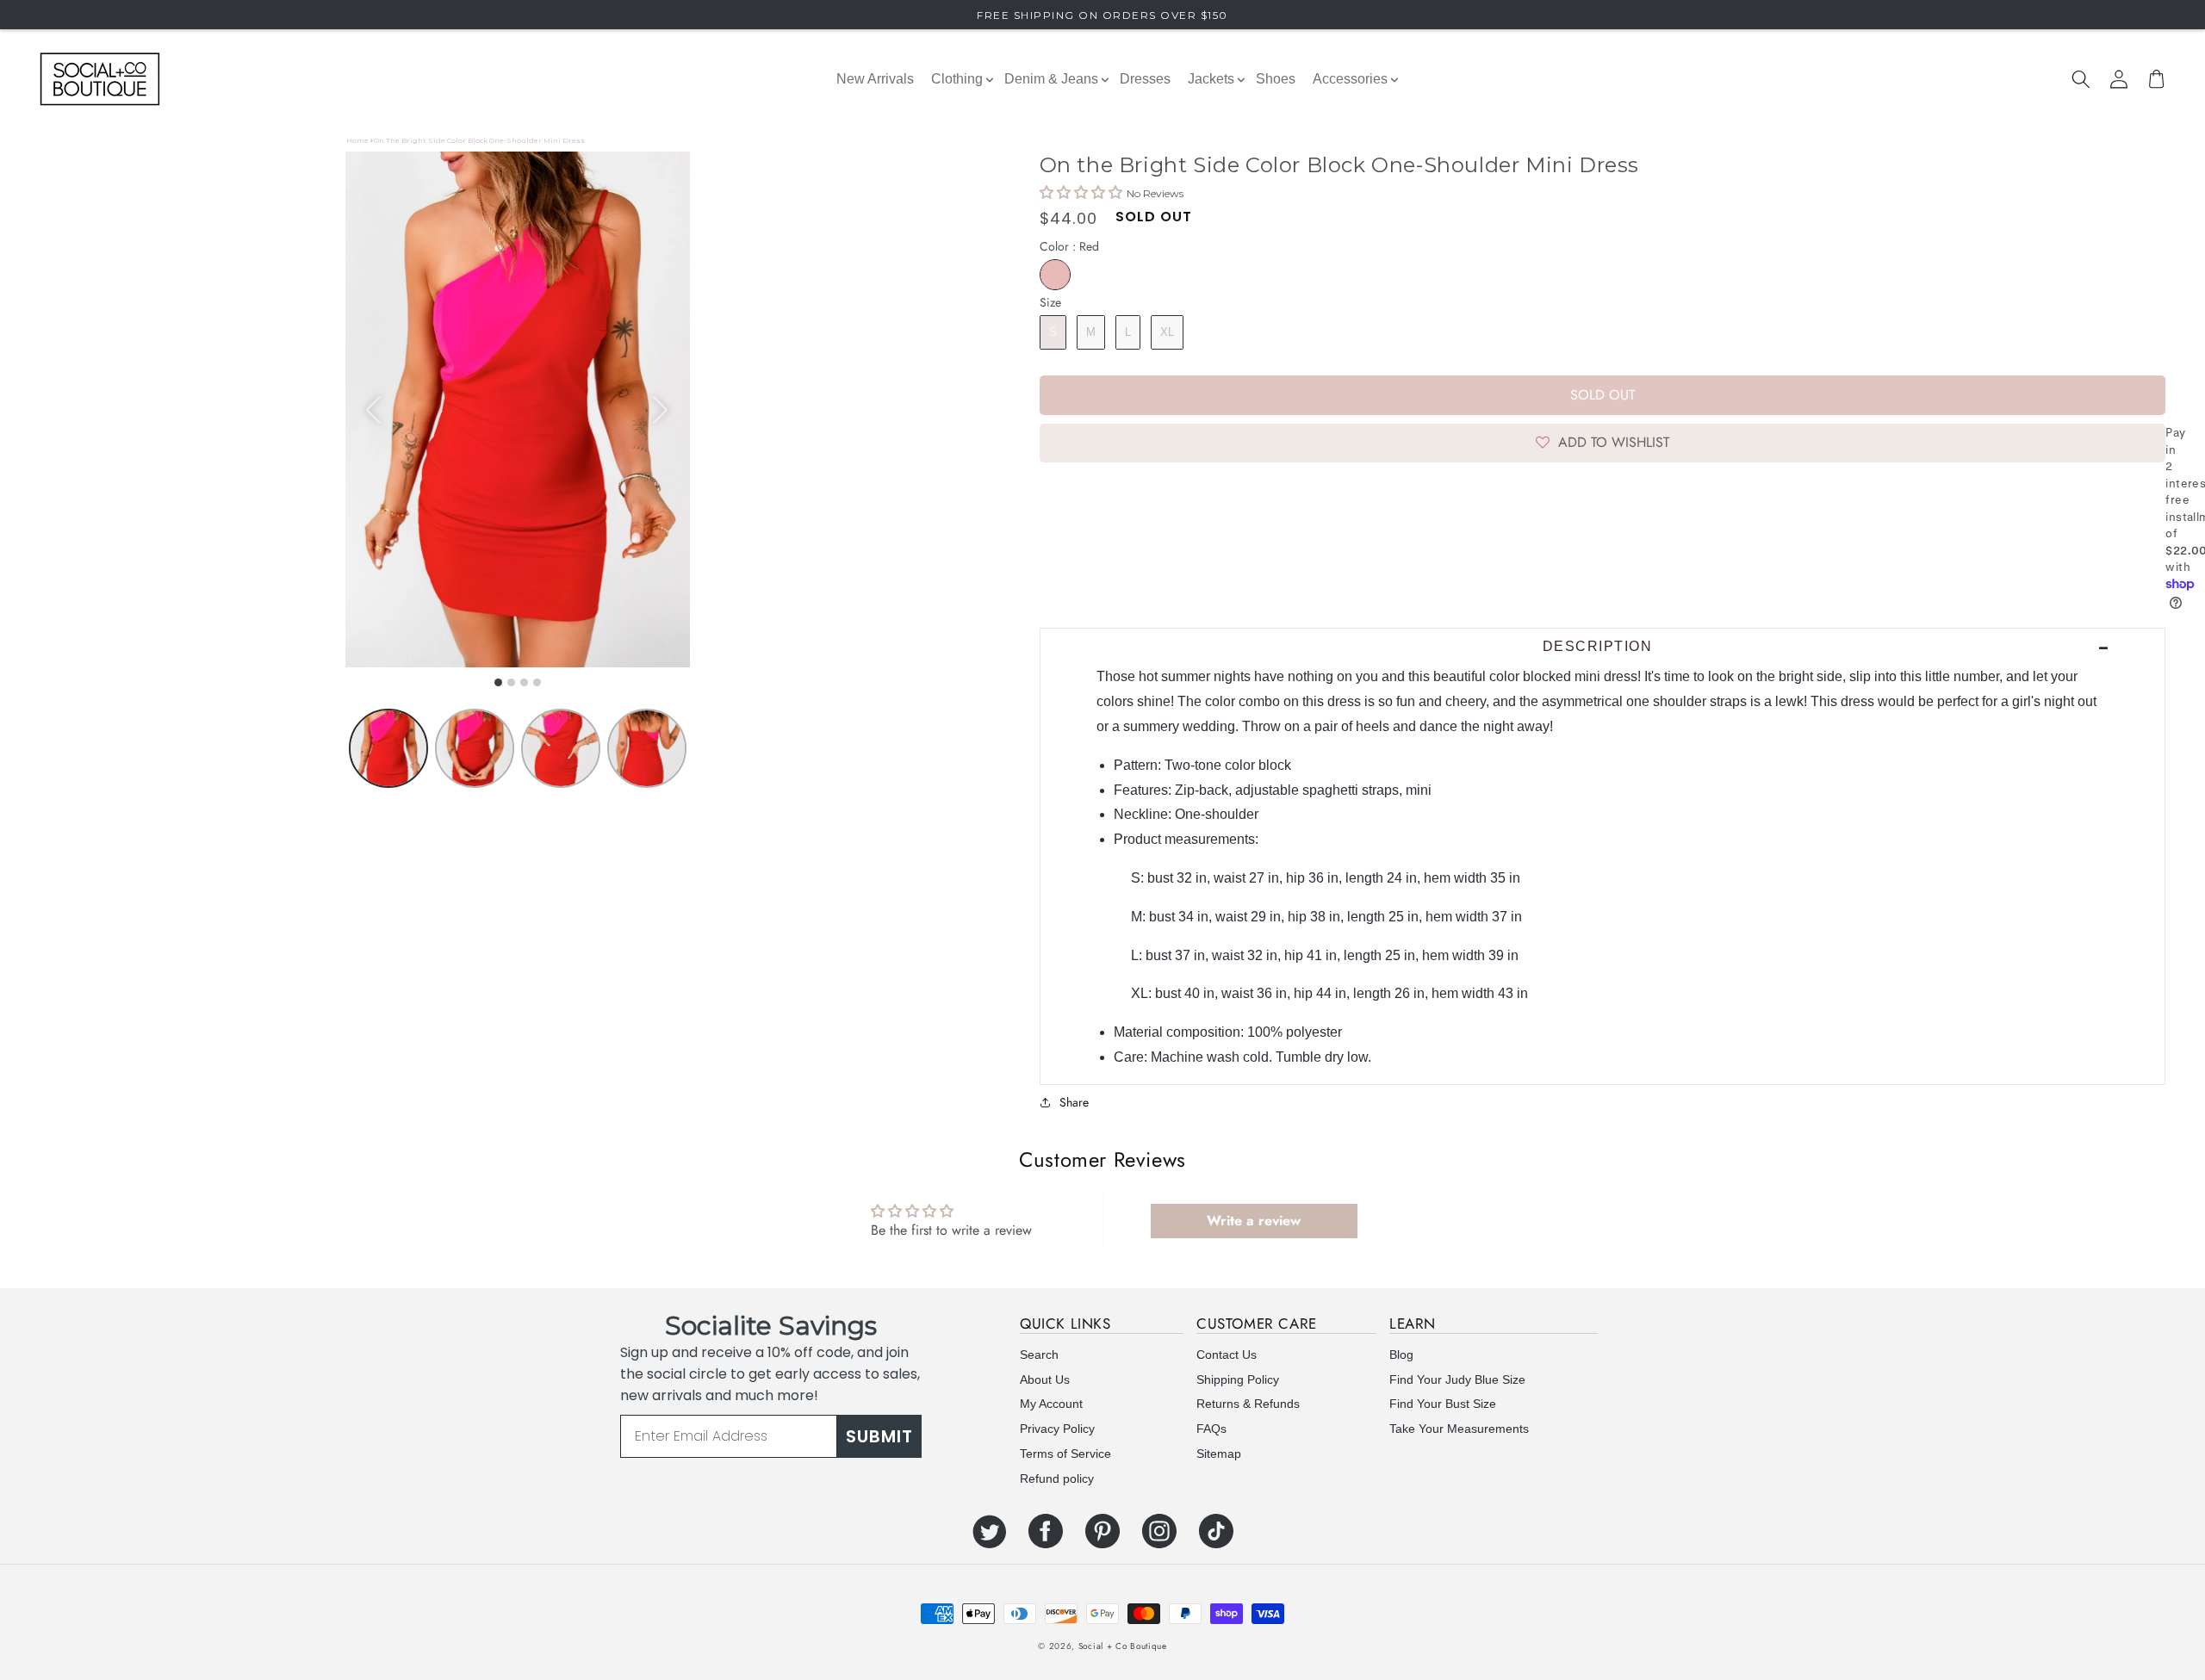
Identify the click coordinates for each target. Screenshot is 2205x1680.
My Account (1051, 1404)
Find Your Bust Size (1443, 1404)
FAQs (1211, 1429)
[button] (2081, 79)
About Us (1045, 1379)
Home (357, 140)
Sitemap (1219, 1454)
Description (1598, 646)
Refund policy (1057, 1479)
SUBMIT (879, 1436)
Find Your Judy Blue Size (1457, 1379)
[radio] (1055, 275)
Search (1039, 1355)
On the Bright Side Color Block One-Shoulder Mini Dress (479, 140)
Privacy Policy (1057, 1429)
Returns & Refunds (1248, 1404)
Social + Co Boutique (1123, 1646)
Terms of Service (1065, 1454)
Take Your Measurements (1459, 1429)
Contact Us (1227, 1355)
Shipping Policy (1238, 1379)
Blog (1401, 1355)
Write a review (1254, 1221)
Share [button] (1074, 1102)
